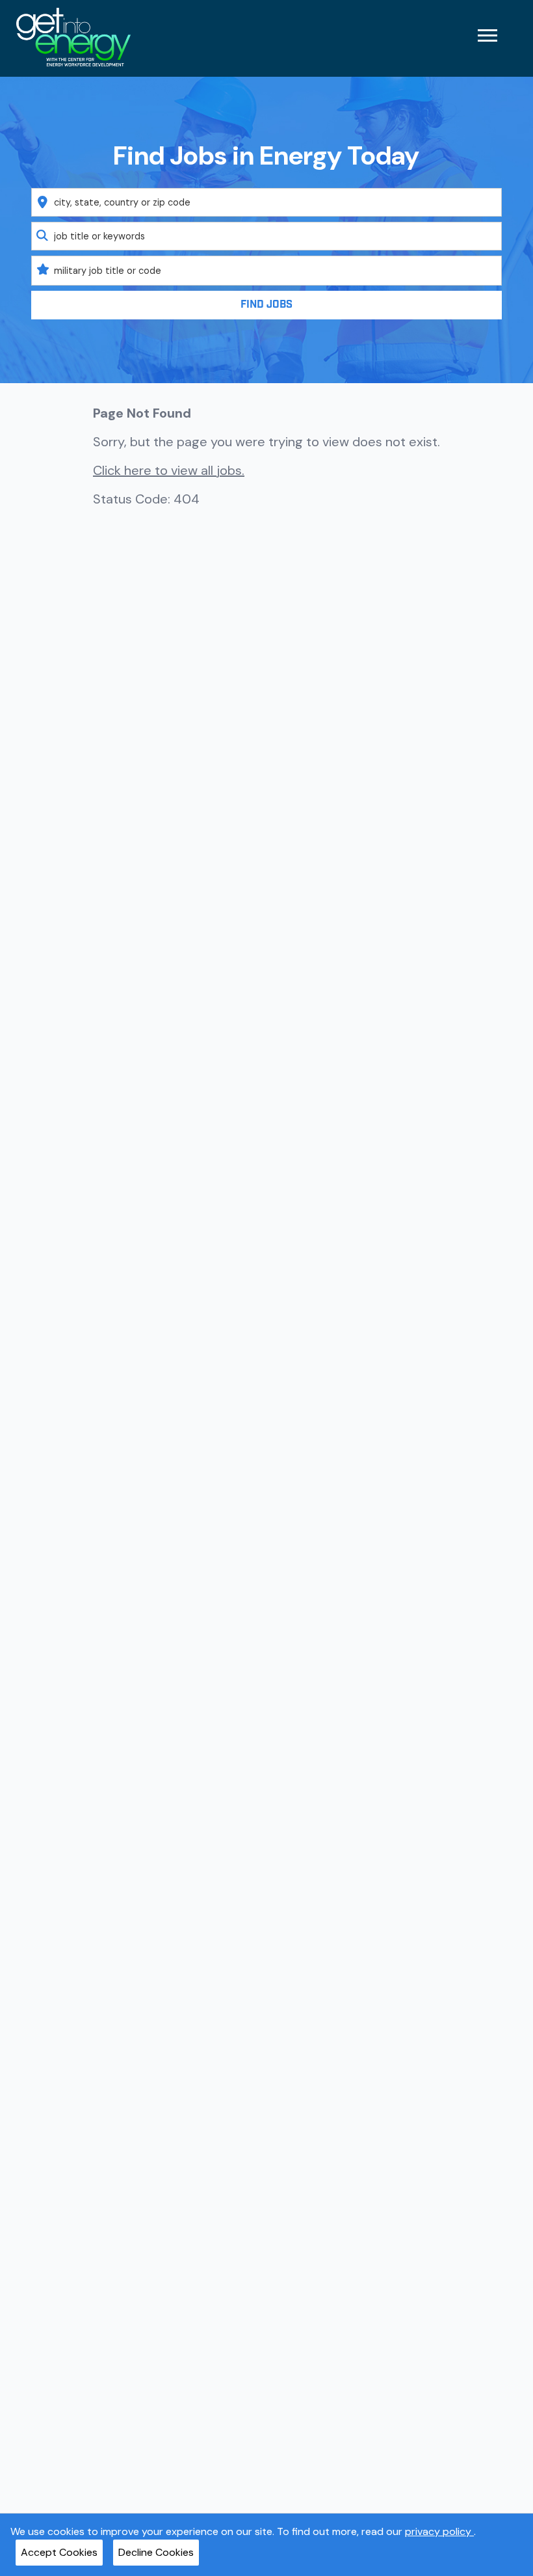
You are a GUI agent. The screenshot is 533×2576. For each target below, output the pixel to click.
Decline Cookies (156, 2552)
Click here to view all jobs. (169, 470)
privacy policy (439, 2531)
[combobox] (267, 202)
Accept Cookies (59, 2552)
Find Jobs (266, 305)
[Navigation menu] (487, 35)
